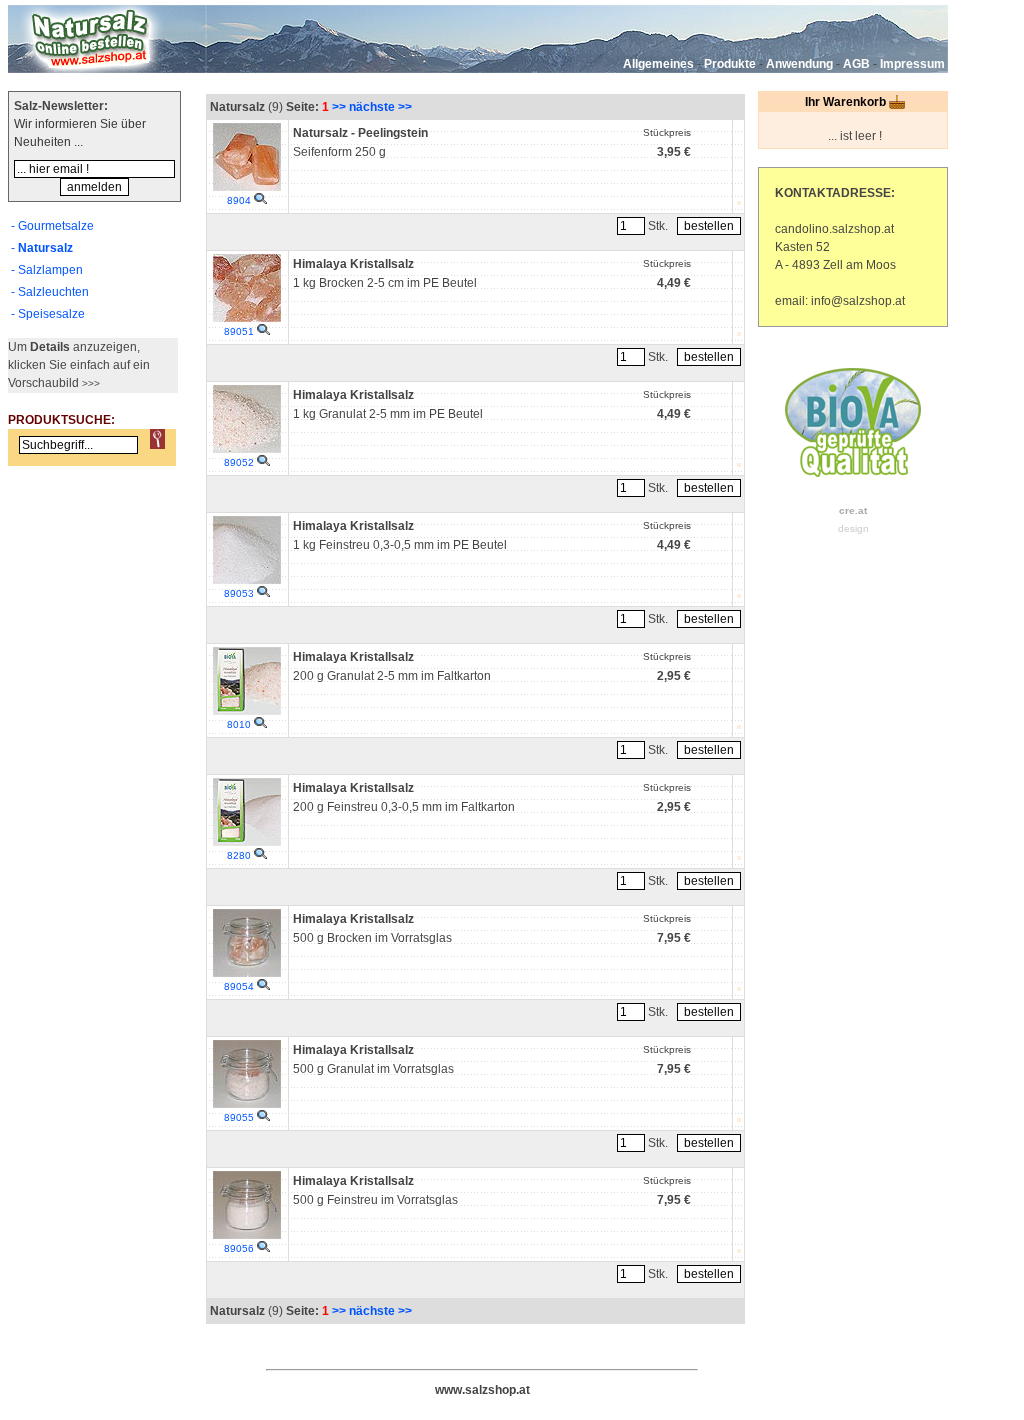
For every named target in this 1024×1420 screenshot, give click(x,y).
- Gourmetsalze (52, 226)
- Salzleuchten (50, 292)
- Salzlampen (47, 270)
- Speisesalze (48, 314)
